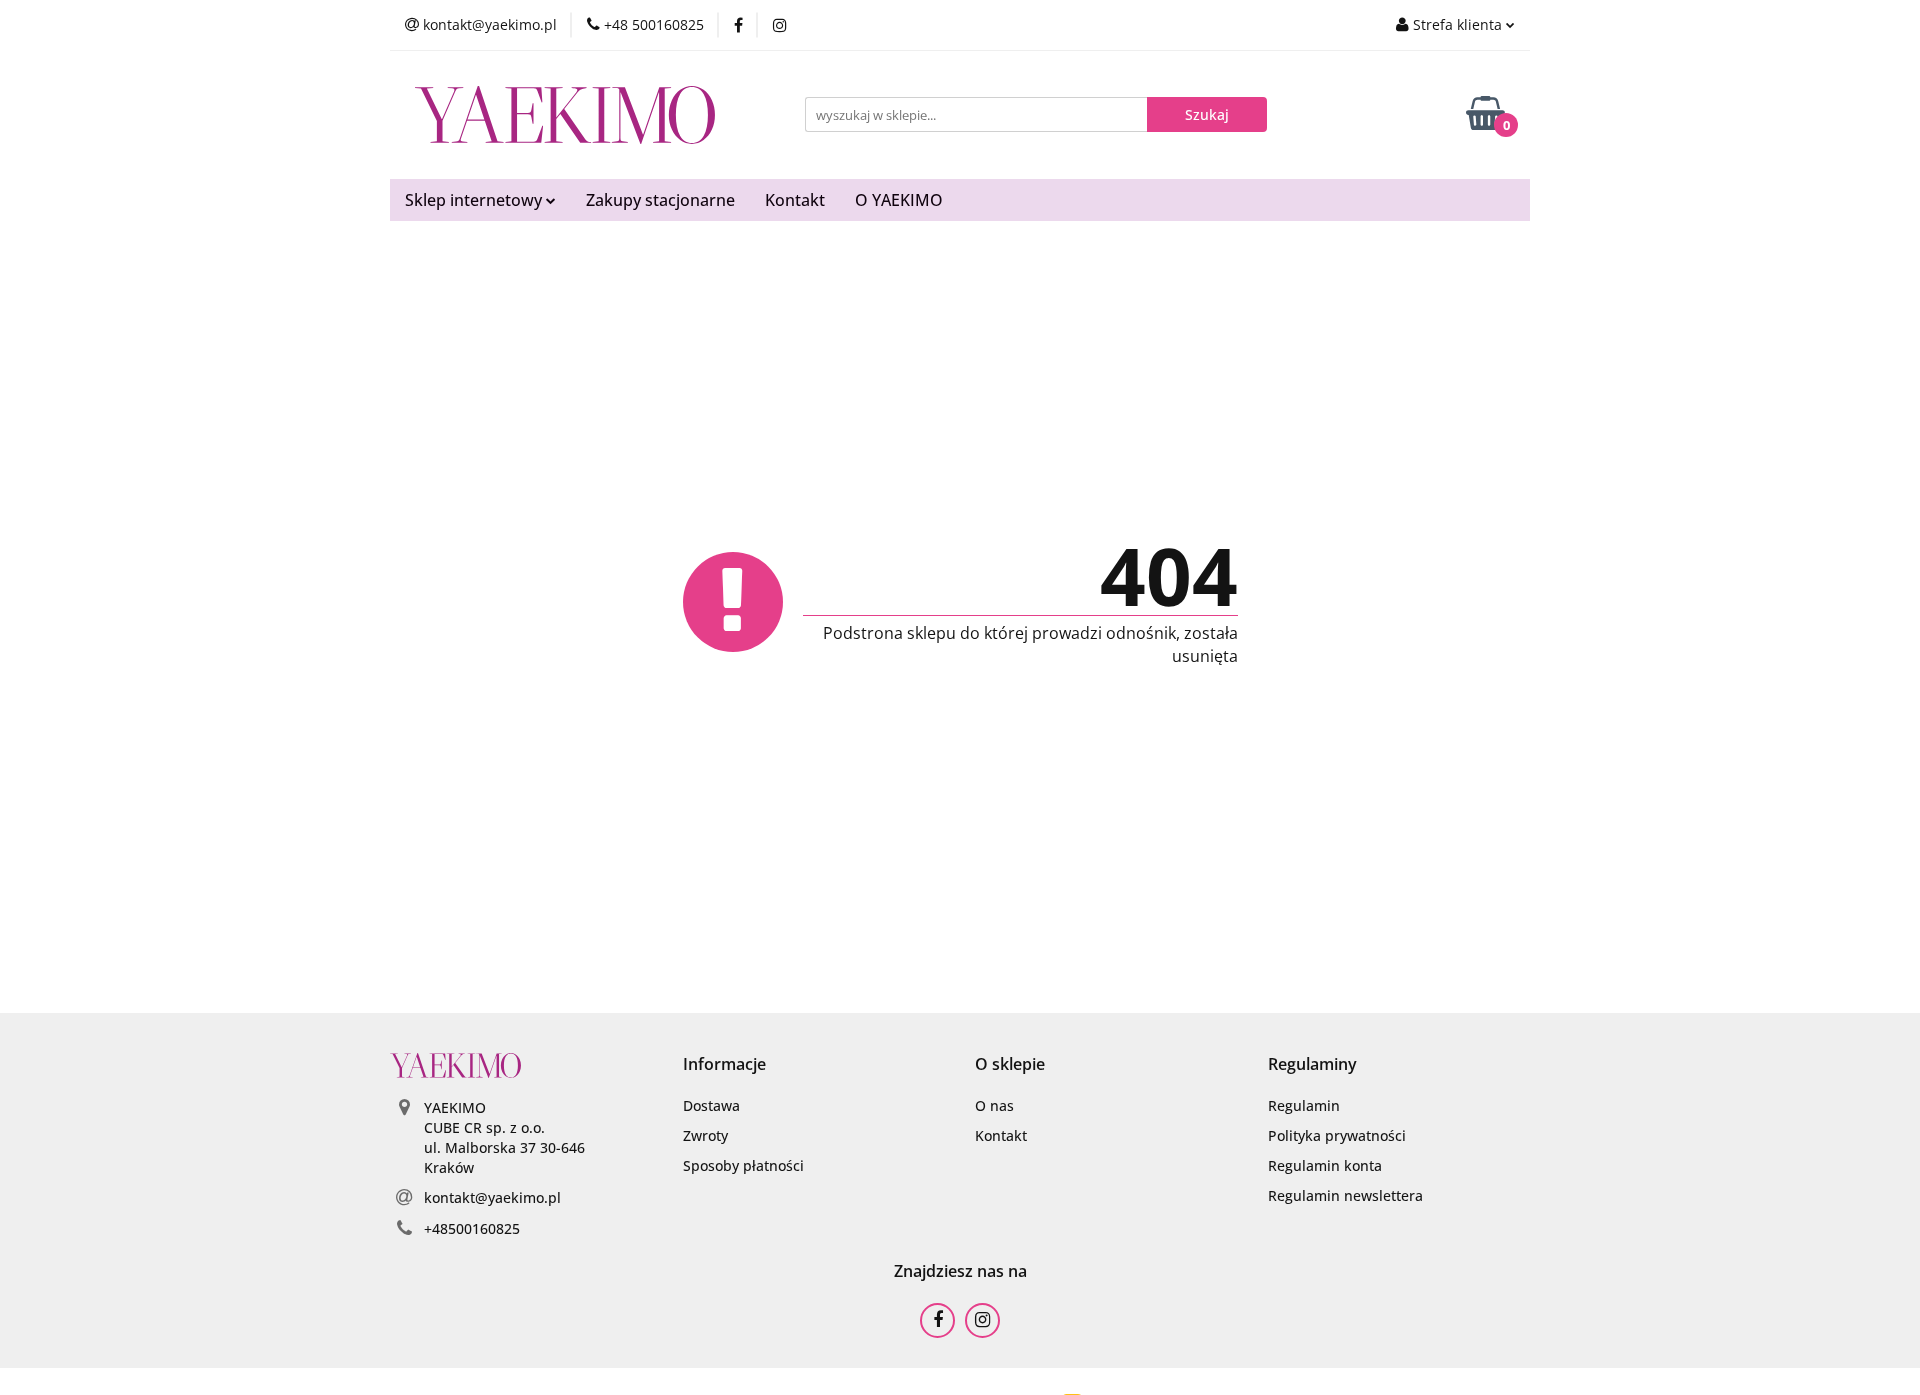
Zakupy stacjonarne (660, 200)
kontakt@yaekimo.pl (492, 1197)
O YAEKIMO (899, 200)
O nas (994, 1105)
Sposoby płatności (743, 1165)
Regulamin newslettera (1345, 1195)
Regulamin (1304, 1105)
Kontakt (795, 200)
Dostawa (711, 1105)
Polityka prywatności (1337, 1135)
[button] (724, 1064)
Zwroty (705, 1135)
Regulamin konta (1325, 1165)
